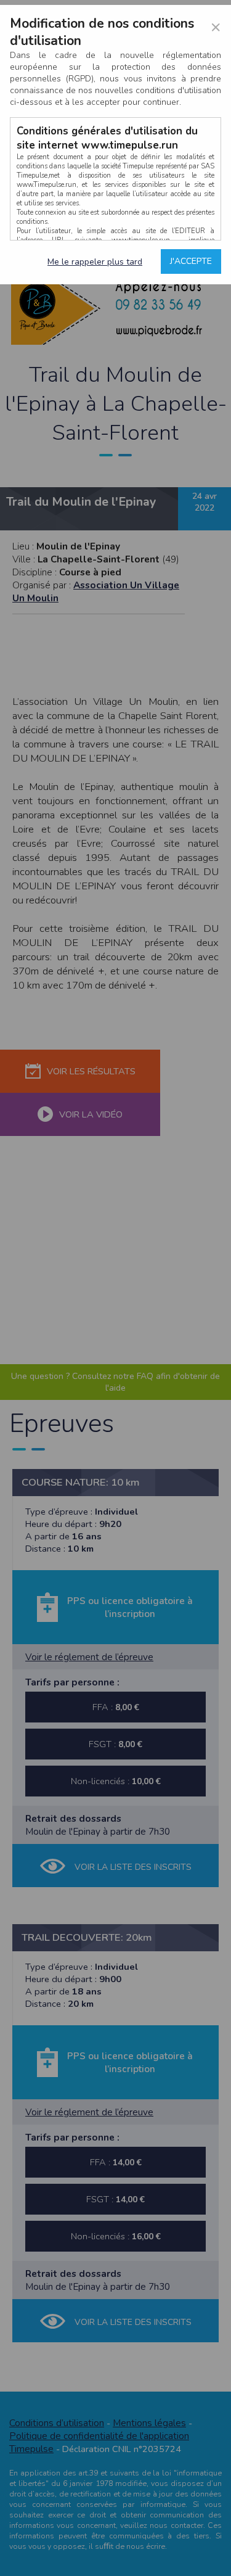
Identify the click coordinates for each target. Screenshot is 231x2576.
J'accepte (191, 261)
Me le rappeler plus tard (95, 262)
